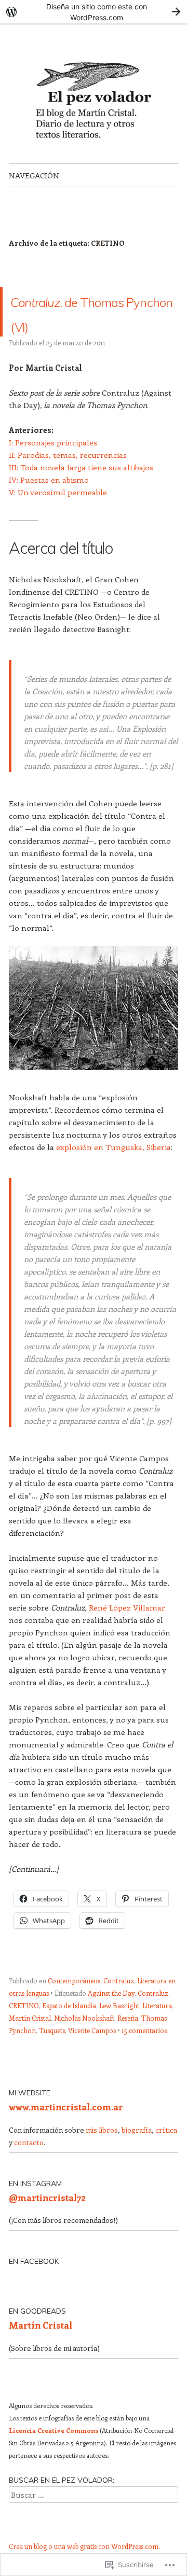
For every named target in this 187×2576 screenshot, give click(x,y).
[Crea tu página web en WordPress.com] (94, 12)
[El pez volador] (94, 93)
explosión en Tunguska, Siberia (112, 1172)
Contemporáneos (74, 2005)
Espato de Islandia (69, 2030)
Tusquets (52, 2055)
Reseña (128, 2043)
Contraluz (119, 2005)
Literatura (157, 2030)
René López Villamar (127, 1632)
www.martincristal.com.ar (66, 2132)
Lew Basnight (119, 2030)
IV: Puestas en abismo (49, 505)
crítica (166, 2155)
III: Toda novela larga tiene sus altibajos (81, 492)
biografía (137, 2155)
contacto (29, 2167)
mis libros (102, 2155)
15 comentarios (144, 2055)
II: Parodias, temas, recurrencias (68, 480)
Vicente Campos (92, 2055)
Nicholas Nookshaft (84, 2043)
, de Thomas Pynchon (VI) (90, 324)
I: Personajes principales (53, 467)
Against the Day (111, 2018)
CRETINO (24, 2030)
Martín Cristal (30, 2043)
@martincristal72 (47, 2222)
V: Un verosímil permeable (58, 517)
